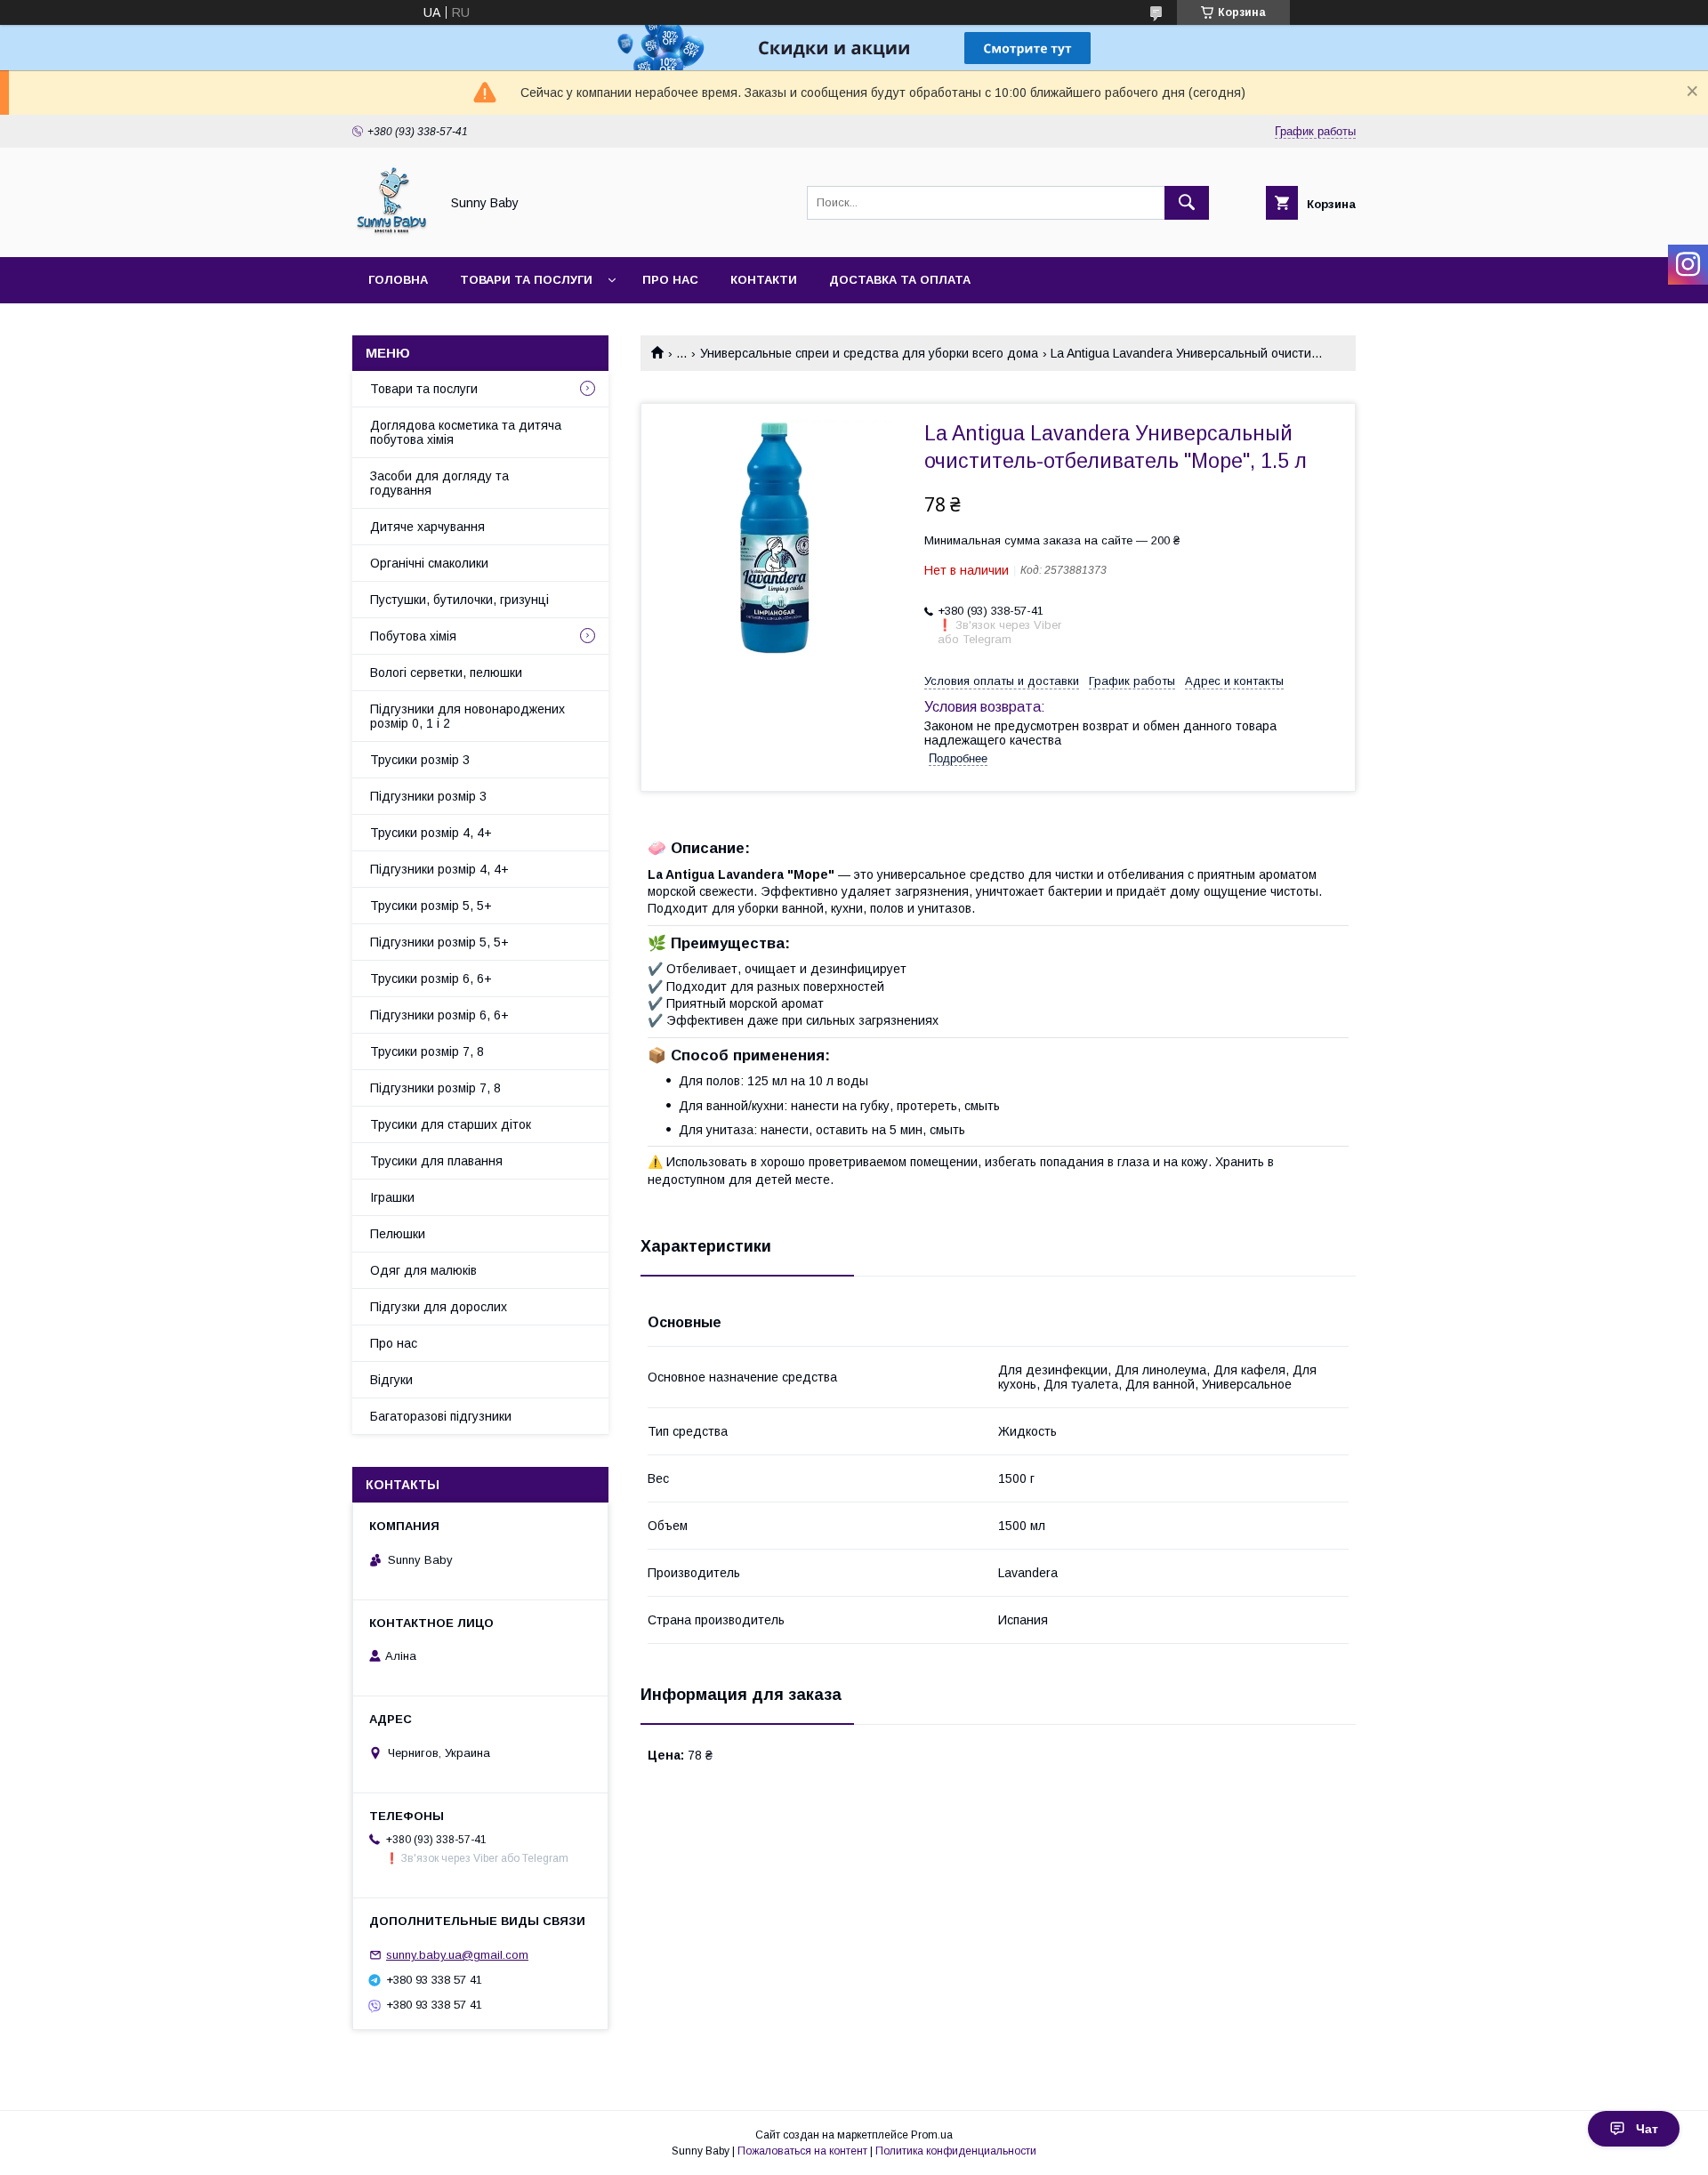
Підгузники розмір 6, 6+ (439, 1015)
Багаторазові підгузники (441, 1416)
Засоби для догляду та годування (439, 483)
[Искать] (1187, 203)
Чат (1647, 2129)
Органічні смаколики (429, 563)
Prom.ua (932, 2135)
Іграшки (392, 1197)
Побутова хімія (413, 636)
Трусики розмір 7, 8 (427, 1051)
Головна (398, 280)
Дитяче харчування (427, 527)
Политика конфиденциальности (956, 2151)
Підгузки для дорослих (439, 1307)
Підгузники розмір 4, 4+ (439, 869)
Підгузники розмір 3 (428, 796)
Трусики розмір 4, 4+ (431, 833)
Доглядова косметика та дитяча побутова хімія (466, 432)
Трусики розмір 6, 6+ (431, 979)
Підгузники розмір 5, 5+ (439, 942)
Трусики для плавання (436, 1161)
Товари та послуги (526, 280)
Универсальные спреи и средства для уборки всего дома (869, 353)
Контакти (764, 280)
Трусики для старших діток (451, 1124)
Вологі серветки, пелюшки (446, 673)
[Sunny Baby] (391, 234)
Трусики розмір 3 (420, 760)
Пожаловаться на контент (802, 2151)
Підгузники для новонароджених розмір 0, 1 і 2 (467, 716)
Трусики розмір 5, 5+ (431, 906)
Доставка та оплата (900, 280)
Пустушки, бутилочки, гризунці (459, 600)
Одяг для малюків (423, 1270)
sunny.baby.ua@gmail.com (457, 1955)
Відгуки (391, 1380)
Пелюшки (398, 1234)
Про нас (670, 280)
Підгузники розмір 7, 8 (435, 1088)
